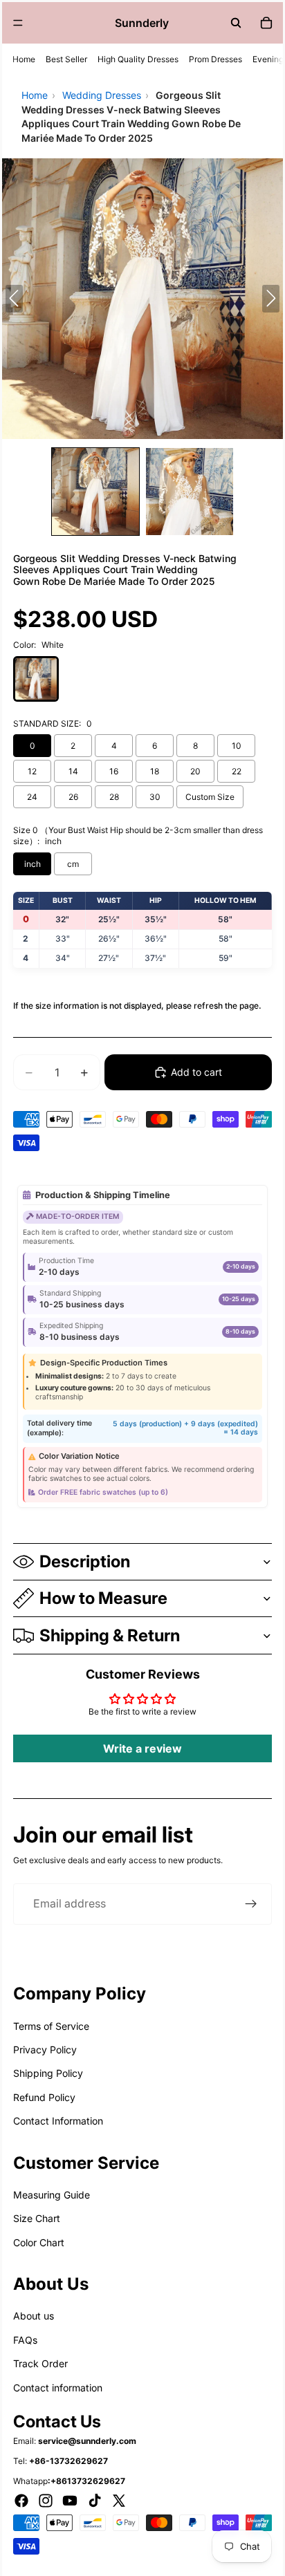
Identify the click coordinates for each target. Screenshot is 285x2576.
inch (33, 864)
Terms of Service (51, 2026)
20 (195, 771)
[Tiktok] (95, 2501)
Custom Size (210, 797)
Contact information (58, 2388)
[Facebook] (21, 2501)
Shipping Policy (48, 2073)
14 (73, 771)
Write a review (142, 1748)
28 (114, 797)
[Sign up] (251, 1904)
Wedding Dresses (102, 95)
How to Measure (103, 1598)
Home (24, 59)
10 (237, 746)
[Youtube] (70, 2501)
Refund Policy (44, 2097)
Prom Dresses (215, 59)
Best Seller (66, 59)
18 (155, 771)
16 (114, 771)
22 (237, 771)
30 (155, 797)
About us (34, 2316)
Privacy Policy (45, 2050)
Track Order (40, 2363)
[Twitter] (119, 2501)
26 (73, 797)
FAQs (25, 2340)
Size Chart (37, 2218)
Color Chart (39, 2242)
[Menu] (18, 23)
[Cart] (266, 23)
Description (85, 1561)
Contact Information (58, 2121)
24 (32, 797)
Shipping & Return (110, 1635)
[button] (95, 492)
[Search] (236, 23)
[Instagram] (46, 2501)
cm (73, 864)
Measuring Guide (52, 2195)
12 (32, 771)
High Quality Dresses (138, 59)
